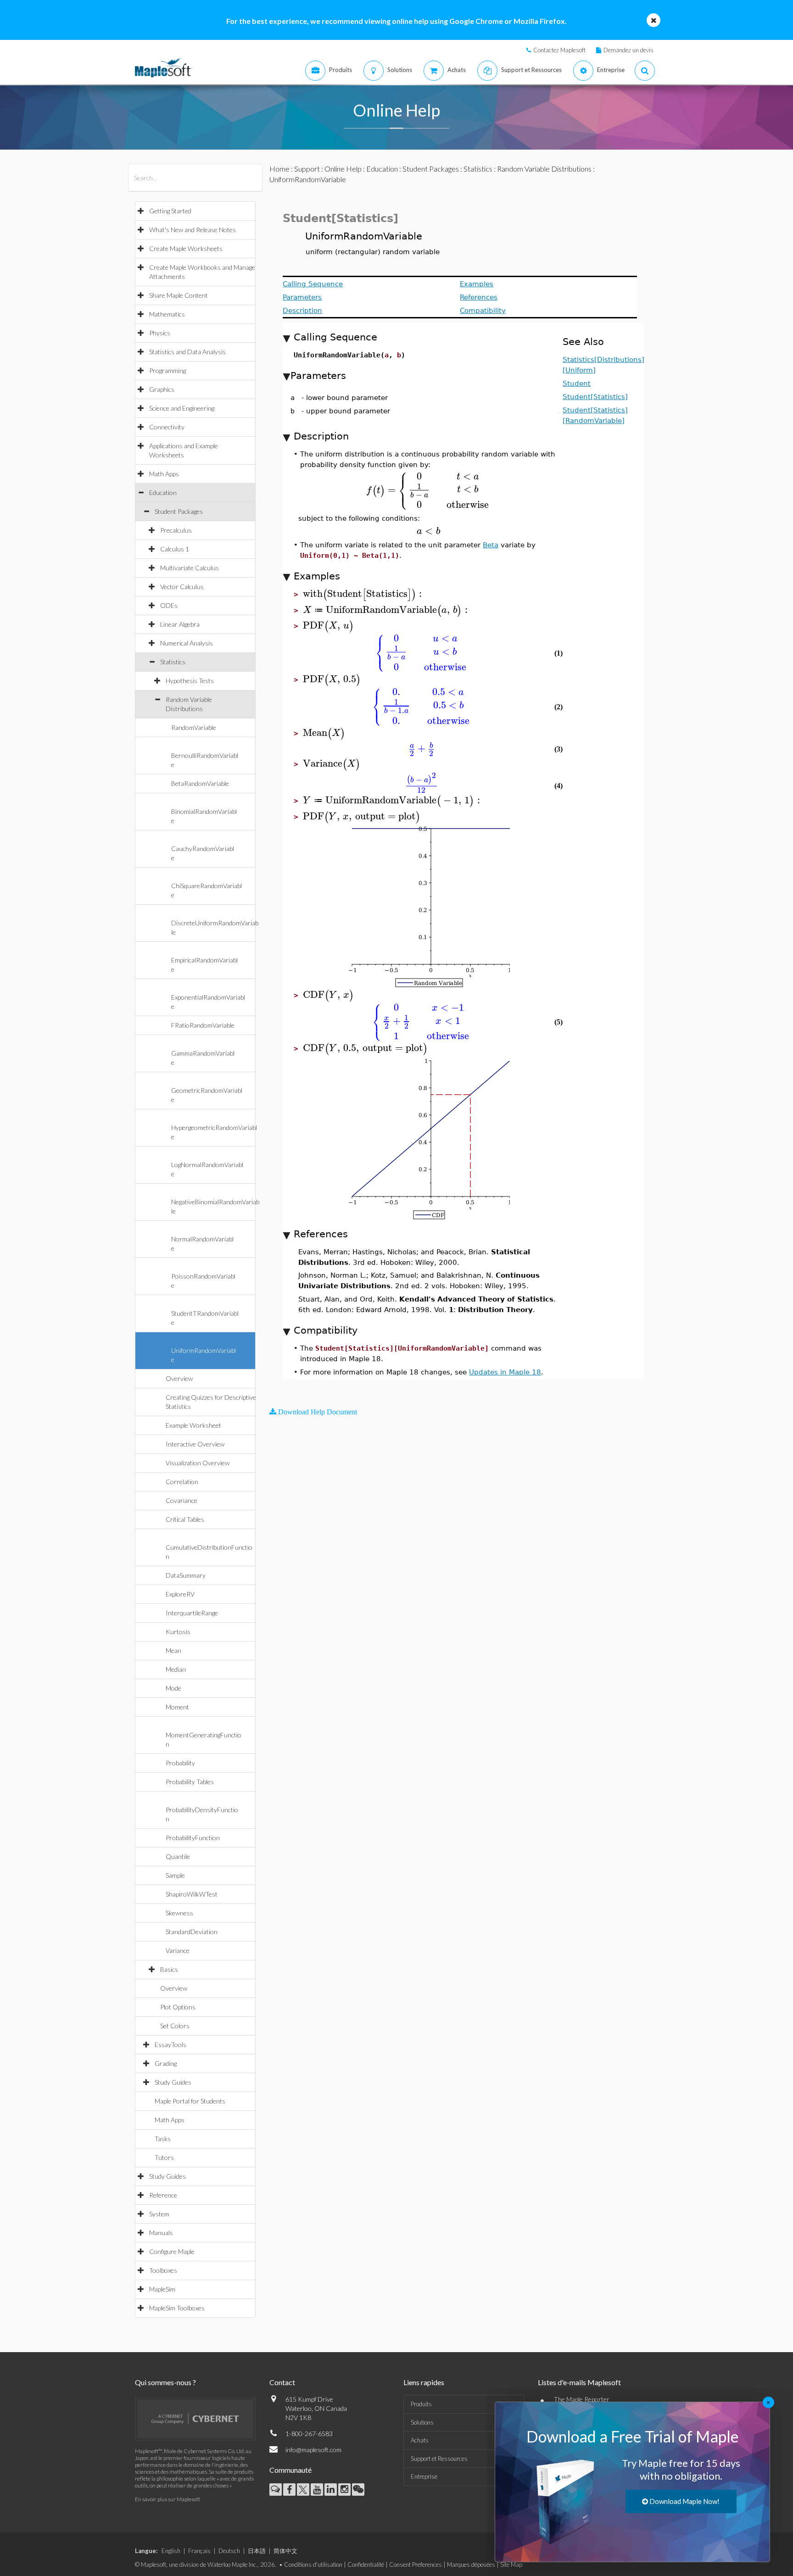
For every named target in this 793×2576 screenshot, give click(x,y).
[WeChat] (358, 2490)
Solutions (422, 2422)
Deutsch (229, 2551)
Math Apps (164, 474)
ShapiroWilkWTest (192, 1894)
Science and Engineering (182, 408)
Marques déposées (471, 2565)
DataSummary (186, 1575)
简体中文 (285, 2551)
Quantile (178, 1856)
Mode (173, 1688)
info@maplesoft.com (313, 2450)
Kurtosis (178, 1632)
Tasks (163, 2139)
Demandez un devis (628, 50)
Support (307, 169)
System (159, 2214)
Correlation (182, 1482)
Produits (421, 2404)
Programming (168, 370)
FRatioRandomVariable (203, 1025)
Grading (166, 2063)
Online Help (343, 169)
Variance (178, 1950)
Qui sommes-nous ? (165, 2382)
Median (176, 1669)
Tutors (164, 2157)
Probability (180, 1763)
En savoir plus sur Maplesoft (168, 2499)
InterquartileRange (192, 1613)
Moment (177, 1707)
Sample (175, 1875)
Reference (163, 2195)
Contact (282, 2382)
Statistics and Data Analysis (187, 352)
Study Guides (173, 2082)
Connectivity (167, 427)
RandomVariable (194, 727)
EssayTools (170, 2045)
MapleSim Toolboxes (177, 2308)
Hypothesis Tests (190, 681)
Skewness (179, 1913)
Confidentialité (366, 2565)
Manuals (161, 2233)
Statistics (173, 662)
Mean (173, 1650)
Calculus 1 (175, 549)
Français (199, 2551)
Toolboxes (163, 2270)
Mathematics (167, 314)
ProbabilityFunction (193, 1838)
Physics (160, 333)
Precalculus (176, 530)
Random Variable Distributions (544, 169)
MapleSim (162, 2289)
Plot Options (178, 2007)
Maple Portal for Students (190, 2101)
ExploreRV (180, 1594)
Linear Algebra (180, 624)
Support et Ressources (439, 2459)
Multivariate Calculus (190, 568)
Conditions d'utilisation (313, 2565)
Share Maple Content (179, 295)
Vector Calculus (182, 587)
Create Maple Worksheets (186, 248)
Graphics (162, 389)
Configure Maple (172, 2251)
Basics (169, 1969)
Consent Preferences (416, 2565)
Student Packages (179, 511)
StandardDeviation (192, 1932)
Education (163, 492)
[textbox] (428, 490)
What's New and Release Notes (193, 230)
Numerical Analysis (187, 643)
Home (279, 169)
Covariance (181, 1500)
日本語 (257, 2551)
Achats (420, 2440)
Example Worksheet (193, 1425)
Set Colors (175, 2026)
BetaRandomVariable (200, 783)
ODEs (169, 605)
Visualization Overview (198, 1463)
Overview (179, 1378)
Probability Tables (190, 1782)
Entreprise (424, 2476)
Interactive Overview (195, 1444)
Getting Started (170, 211)
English (171, 2551)
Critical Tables (185, 1519)
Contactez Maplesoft (559, 50)
